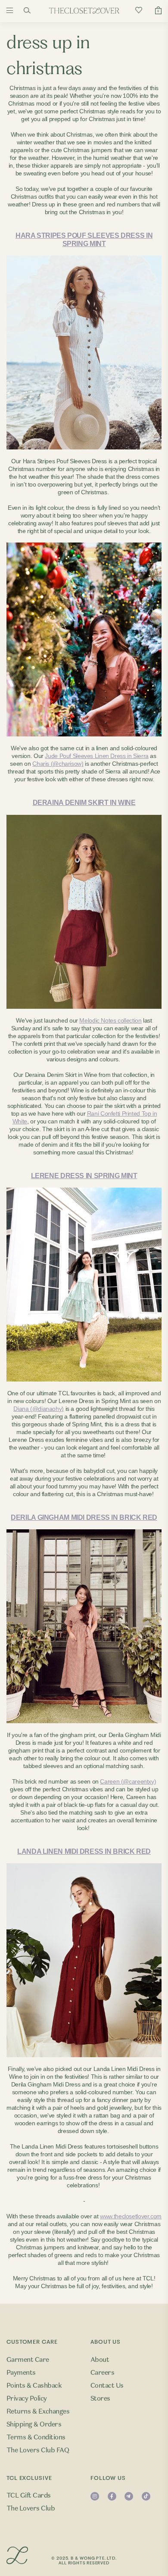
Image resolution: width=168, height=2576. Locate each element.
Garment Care (28, 2360)
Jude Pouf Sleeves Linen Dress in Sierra (96, 756)
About (100, 2360)
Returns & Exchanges (38, 2411)
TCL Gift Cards (29, 2495)
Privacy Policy (27, 2398)
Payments (21, 2373)
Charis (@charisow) (58, 764)
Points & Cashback (34, 2386)
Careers (102, 2373)
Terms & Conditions (36, 2437)
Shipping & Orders (34, 2424)
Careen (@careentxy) (128, 1781)
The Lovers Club (31, 2508)
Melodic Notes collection (110, 1020)
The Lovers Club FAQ (38, 2450)
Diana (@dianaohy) (39, 1409)
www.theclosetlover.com (131, 2216)
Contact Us (107, 2386)
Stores (100, 2398)
